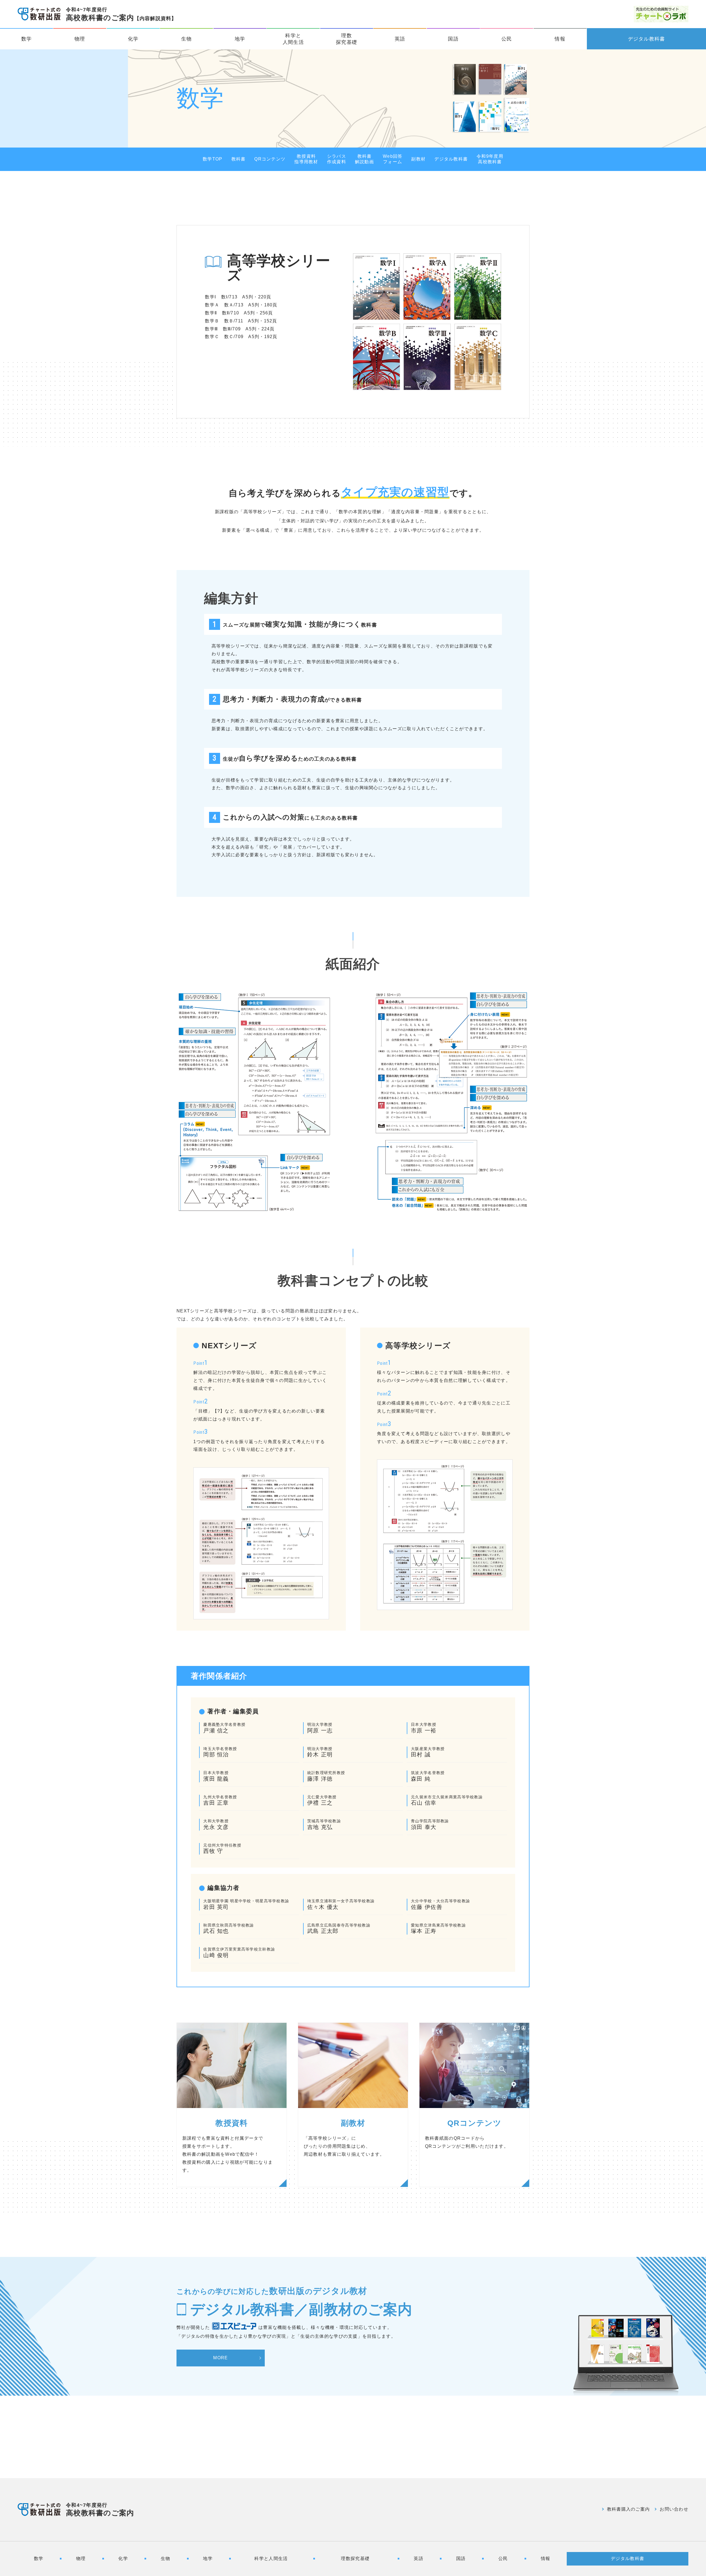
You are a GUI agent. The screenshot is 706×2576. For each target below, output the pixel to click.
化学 (133, 39)
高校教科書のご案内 (121, 14)
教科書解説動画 (364, 159)
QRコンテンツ (270, 159)
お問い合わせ (674, 2509)
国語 (453, 39)
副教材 (418, 159)
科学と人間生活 (293, 39)
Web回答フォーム (393, 159)
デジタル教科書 (647, 39)
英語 (400, 39)
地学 (240, 39)
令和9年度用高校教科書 (490, 159)
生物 (187, 39)
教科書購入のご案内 (629, 2509)
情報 (560, 39)
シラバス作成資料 (337, 159)
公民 (507, 39)
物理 (80, 39)
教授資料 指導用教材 (306, 159)
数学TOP (212, 159)
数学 (27, 39)
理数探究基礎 (347, 39)
